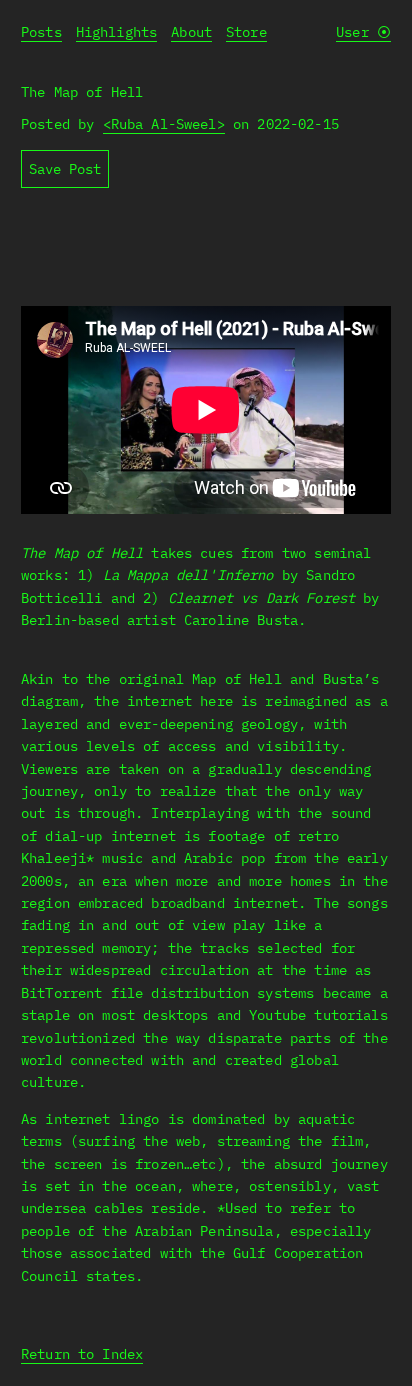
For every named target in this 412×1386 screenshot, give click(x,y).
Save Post (65, 169)
